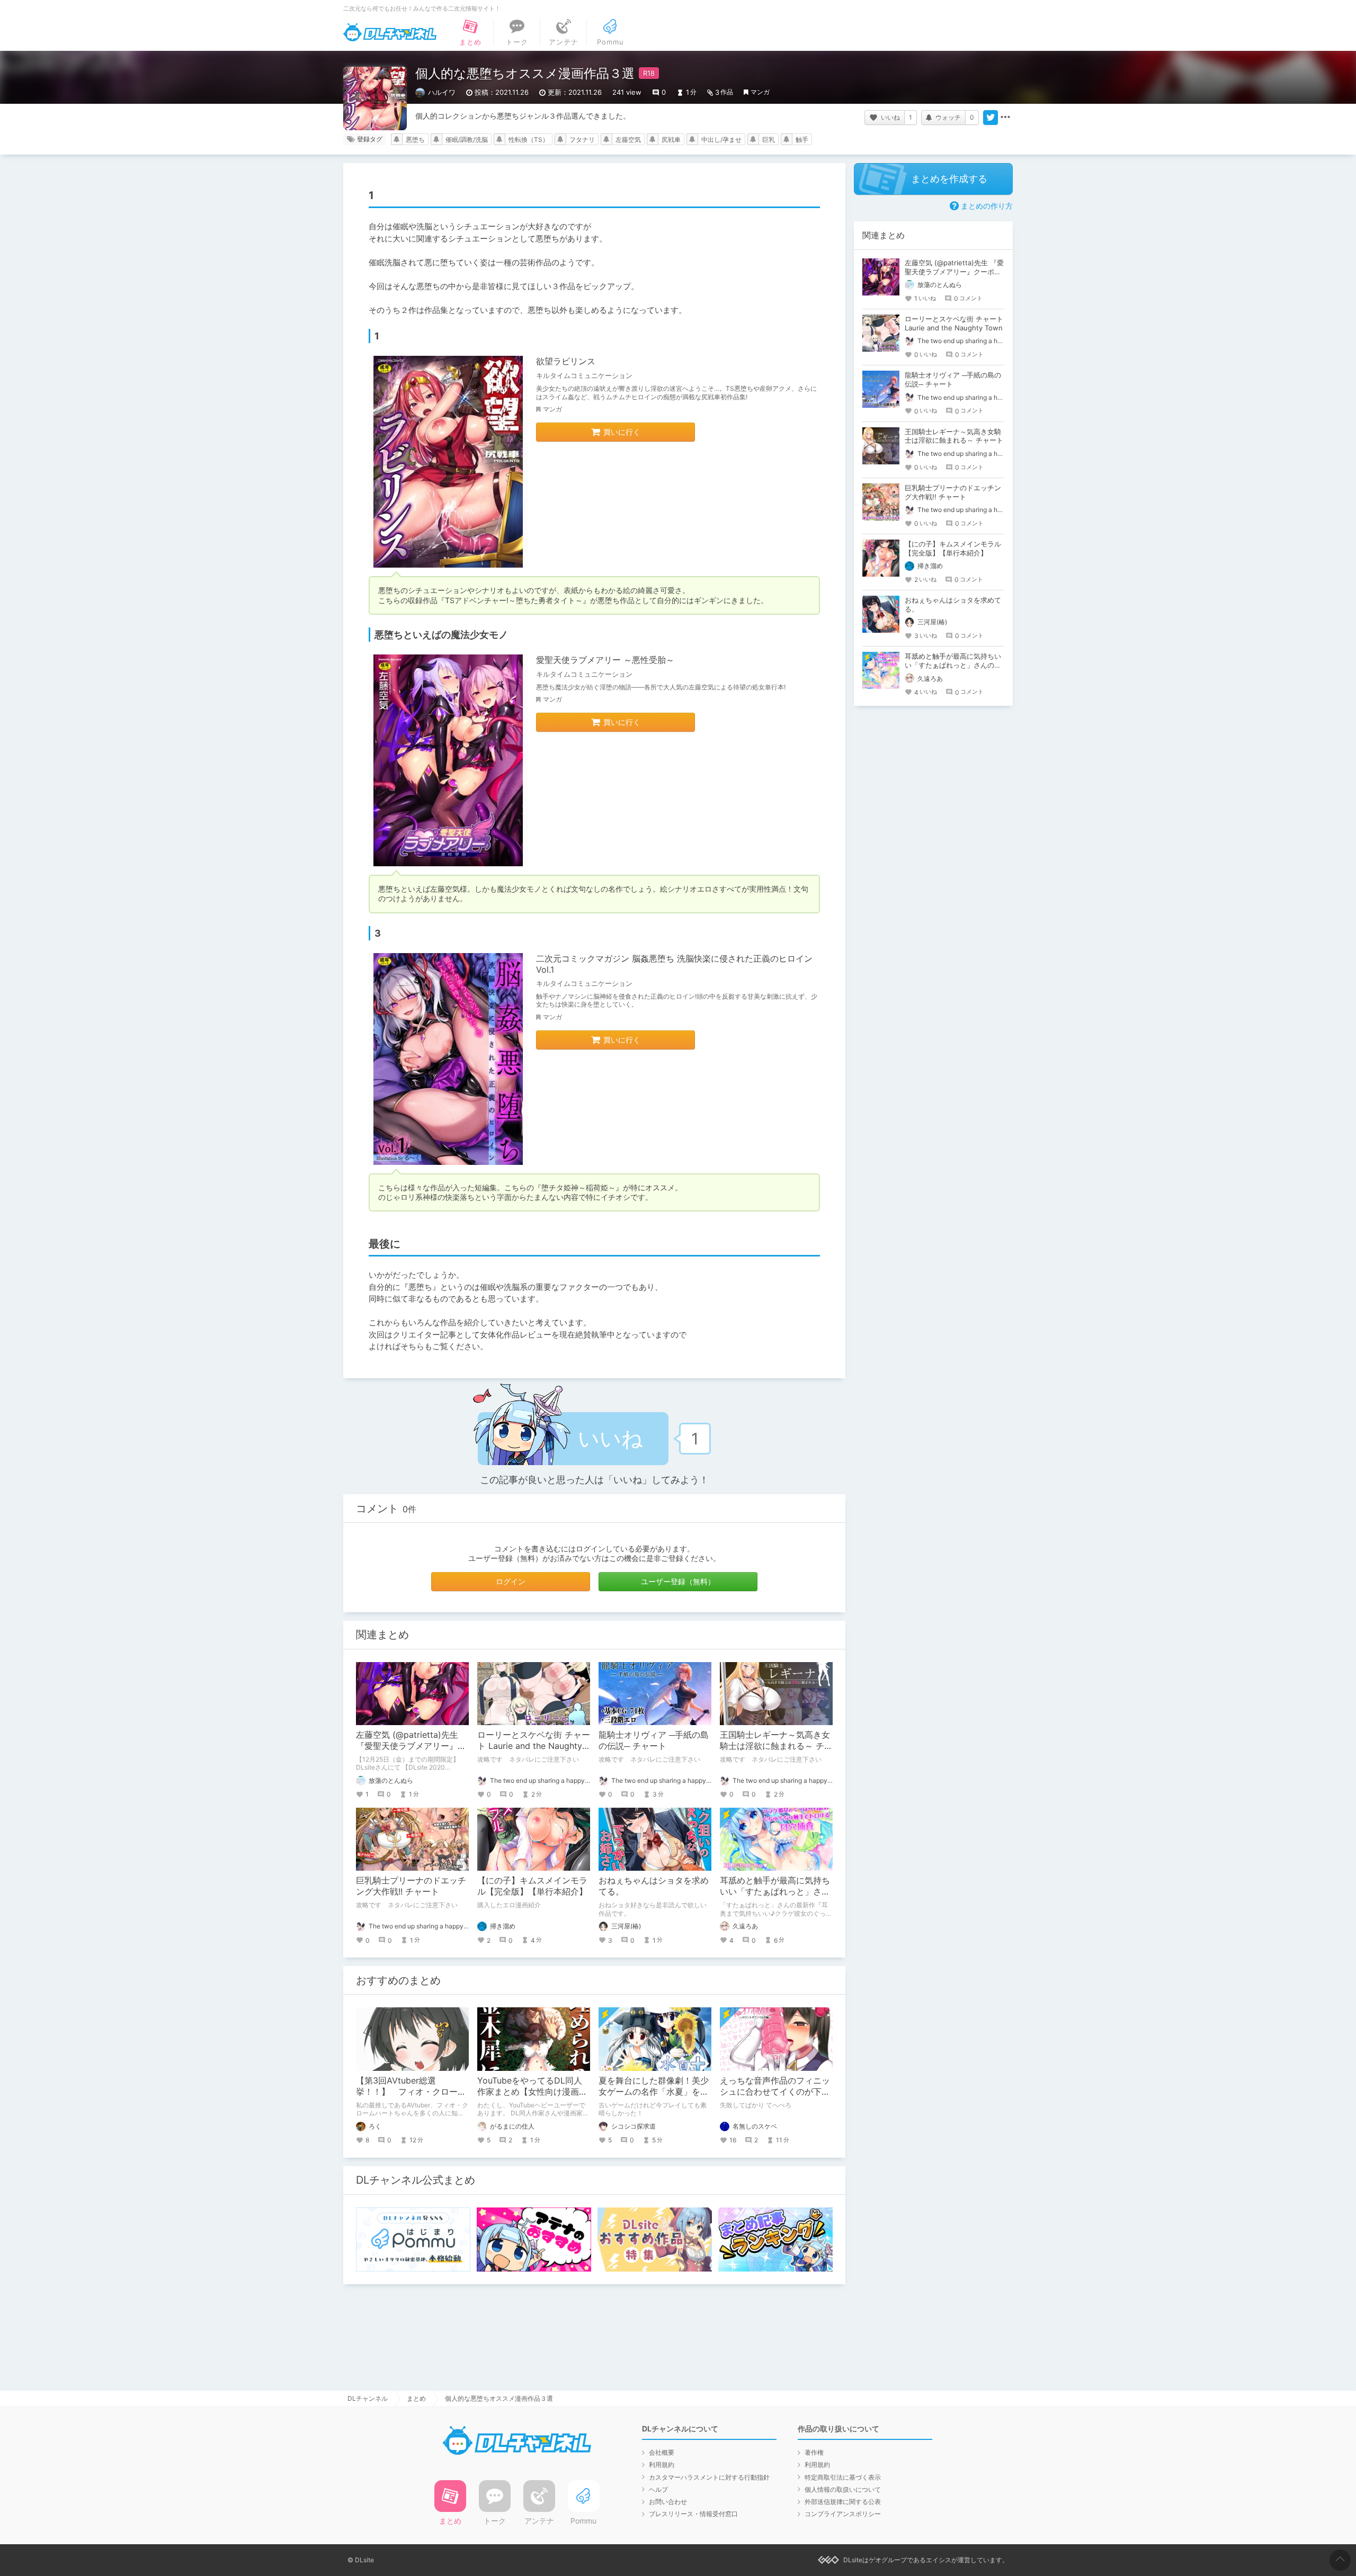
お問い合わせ (668, 2502)
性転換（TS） (529, 140)
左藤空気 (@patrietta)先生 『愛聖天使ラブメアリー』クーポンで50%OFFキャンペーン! (954, 272)
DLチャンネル (390, 32)
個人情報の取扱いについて (843, 2489)
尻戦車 (671, 140)
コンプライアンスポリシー (843, 2514)
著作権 (814, 2452)
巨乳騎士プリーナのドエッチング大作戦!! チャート (411, 1886)
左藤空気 (628, 140)
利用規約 (662, 2465)
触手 (802, 140)
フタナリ (582, 140)
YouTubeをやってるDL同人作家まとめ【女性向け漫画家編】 (532, 2092)
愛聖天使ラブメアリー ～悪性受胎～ (605, 660)
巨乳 (769, 140)
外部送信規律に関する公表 (843, 2502)
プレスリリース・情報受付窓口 (693, 2514)
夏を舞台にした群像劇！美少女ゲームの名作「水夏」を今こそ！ (654, 2092)
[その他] (1005, 118)
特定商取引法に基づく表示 (843, 2477)
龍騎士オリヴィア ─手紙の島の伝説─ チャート (654, 1740)
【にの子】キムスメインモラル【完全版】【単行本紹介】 (532, 1886)
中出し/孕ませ (721, 140)
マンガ (760, 92)
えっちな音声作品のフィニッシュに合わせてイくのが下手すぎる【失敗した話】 (775, 2092)
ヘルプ (658, 2489)
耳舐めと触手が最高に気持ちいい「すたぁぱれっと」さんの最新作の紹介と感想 (775, 1891)
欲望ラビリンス (566, 361)
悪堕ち (415, 140)
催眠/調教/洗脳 (467, 140)
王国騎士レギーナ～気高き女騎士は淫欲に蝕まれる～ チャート (776, 1746)
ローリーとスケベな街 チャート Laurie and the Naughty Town (534, 1746)
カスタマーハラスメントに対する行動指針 (709, 2477)
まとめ (416, 2398)
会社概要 (662, 2452)
